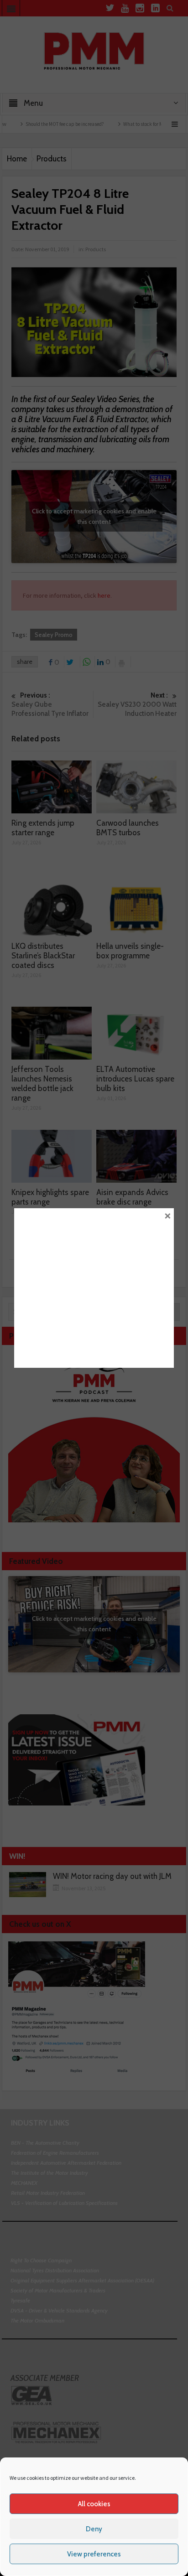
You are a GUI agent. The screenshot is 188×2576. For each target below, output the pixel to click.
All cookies (94, 2504)
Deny (94, 2529)
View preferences (94, 2554)
